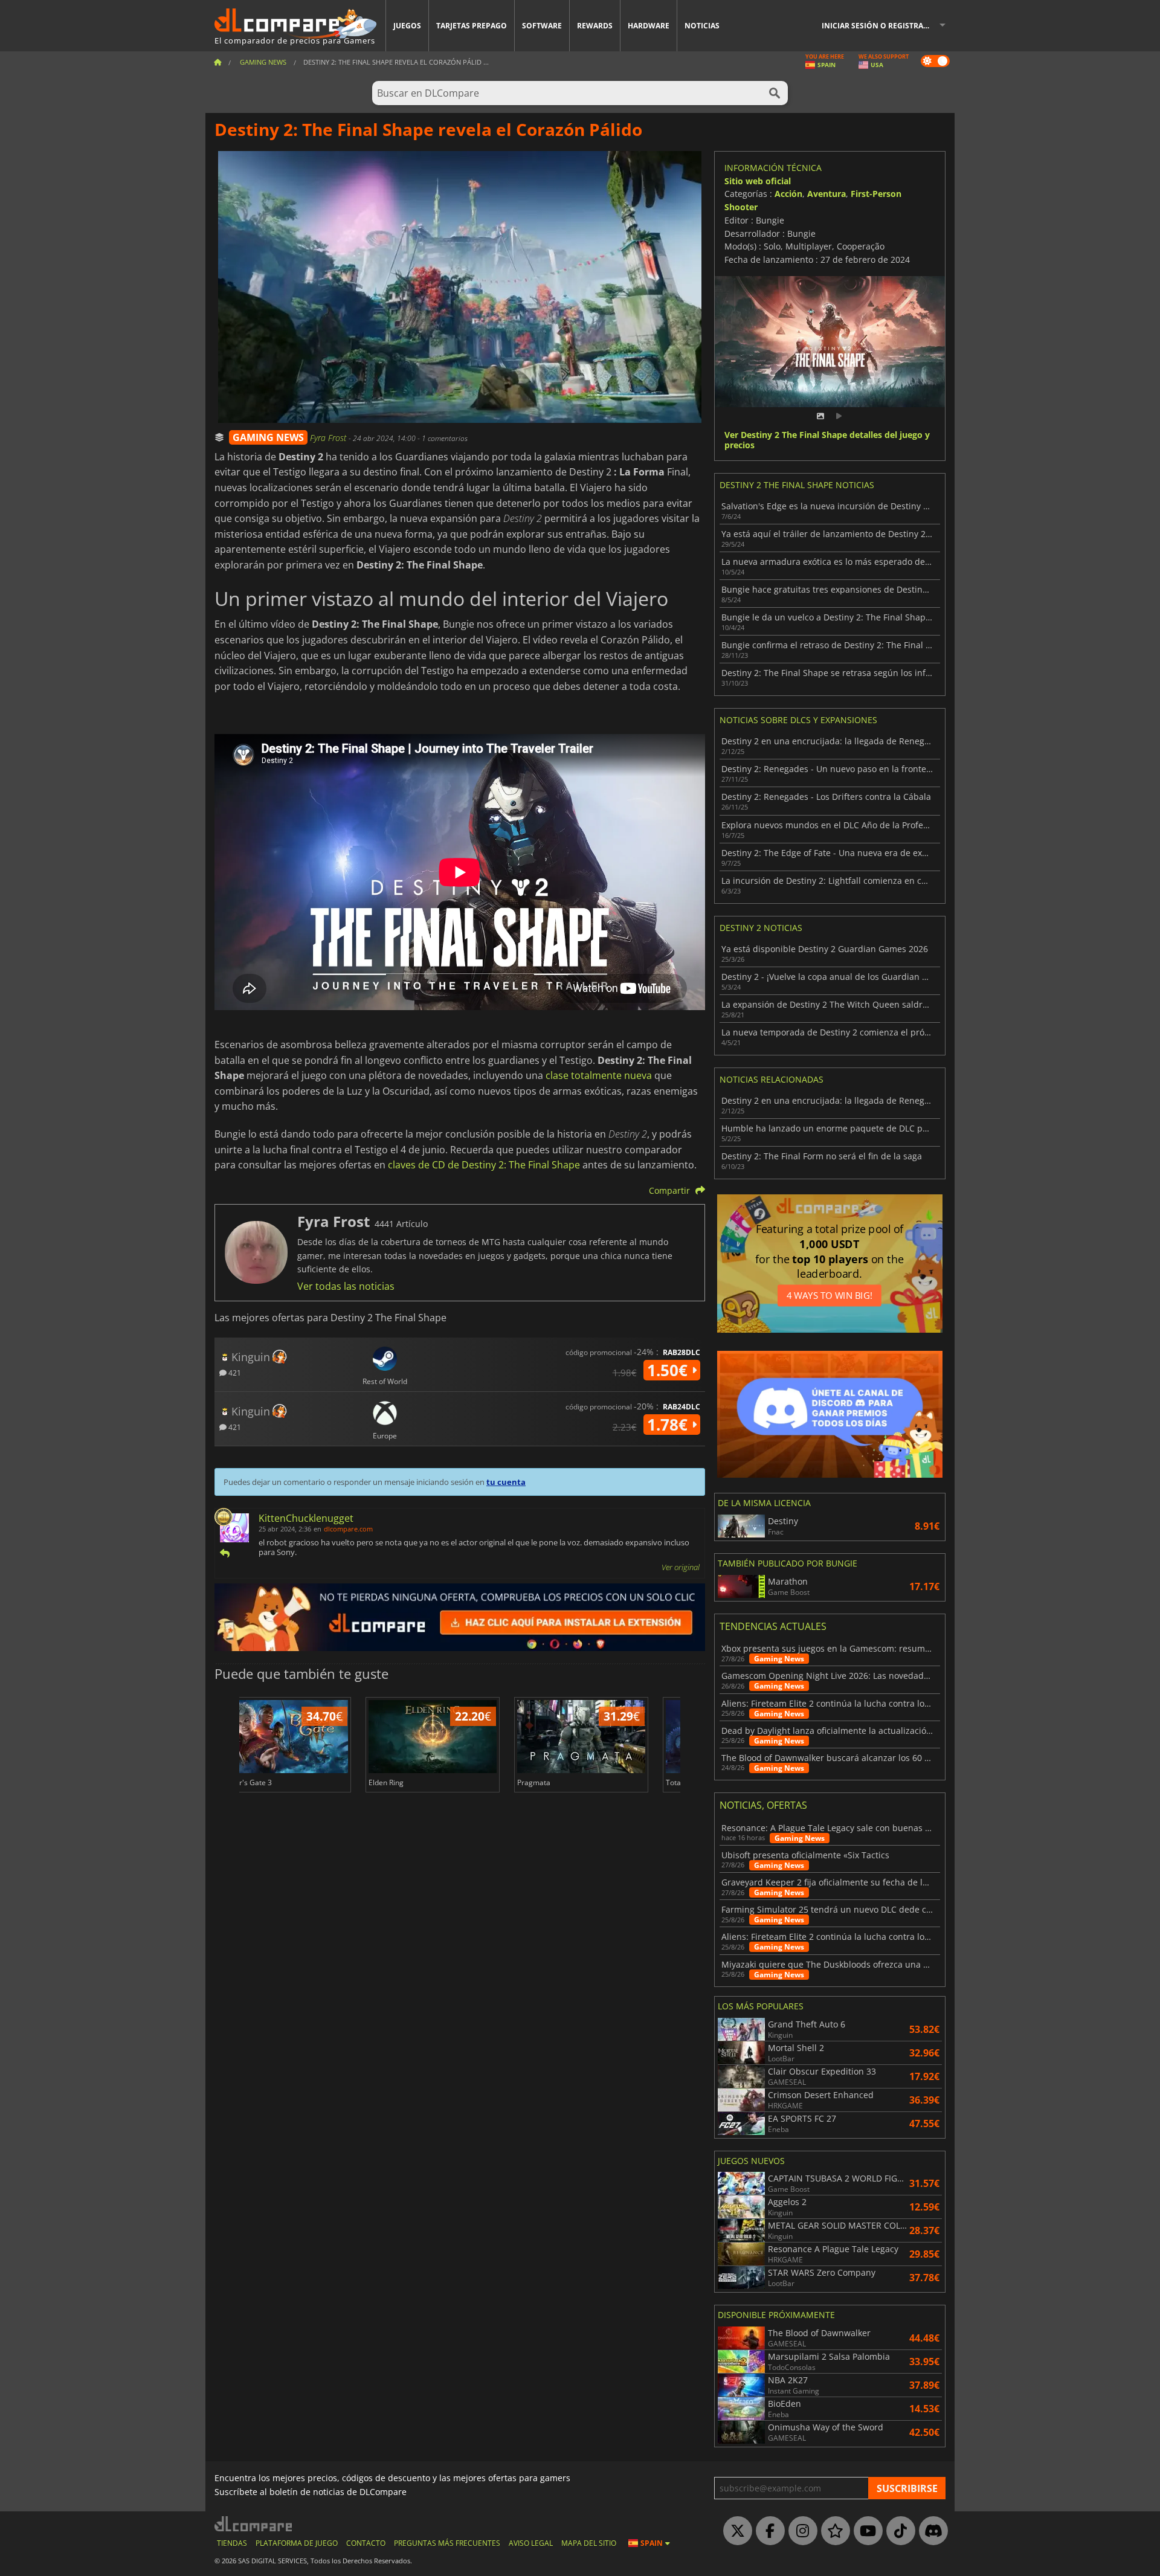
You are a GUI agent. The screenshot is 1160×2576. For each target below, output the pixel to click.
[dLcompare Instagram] (800, 2531)
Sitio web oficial (758, 181)
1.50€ (669, 1370)
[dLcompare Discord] (930, 2531)
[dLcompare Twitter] (735, 2531)
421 (234, 1372)
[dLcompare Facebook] (767, 2531)
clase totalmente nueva (599, 1075)
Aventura (826, 194)
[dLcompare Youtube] (865, 2531)
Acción (788, 194)
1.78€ (669, 1425)
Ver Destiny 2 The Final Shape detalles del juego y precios (827, 440)
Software (542, 26)
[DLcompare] (254, 2524)
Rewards (595, 26)
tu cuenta (506, 1482)
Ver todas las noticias (346, 1286)
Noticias (702, 26)
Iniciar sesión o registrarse (879, 26)
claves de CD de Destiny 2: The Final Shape (484, 1165)
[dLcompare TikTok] (898, 2531)
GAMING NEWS (268, 437)
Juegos (407, 26)
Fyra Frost (329, 438)
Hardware (649, 26)
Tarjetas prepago (472, 26)
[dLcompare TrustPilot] (833, 2531)
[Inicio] (217, 62)
